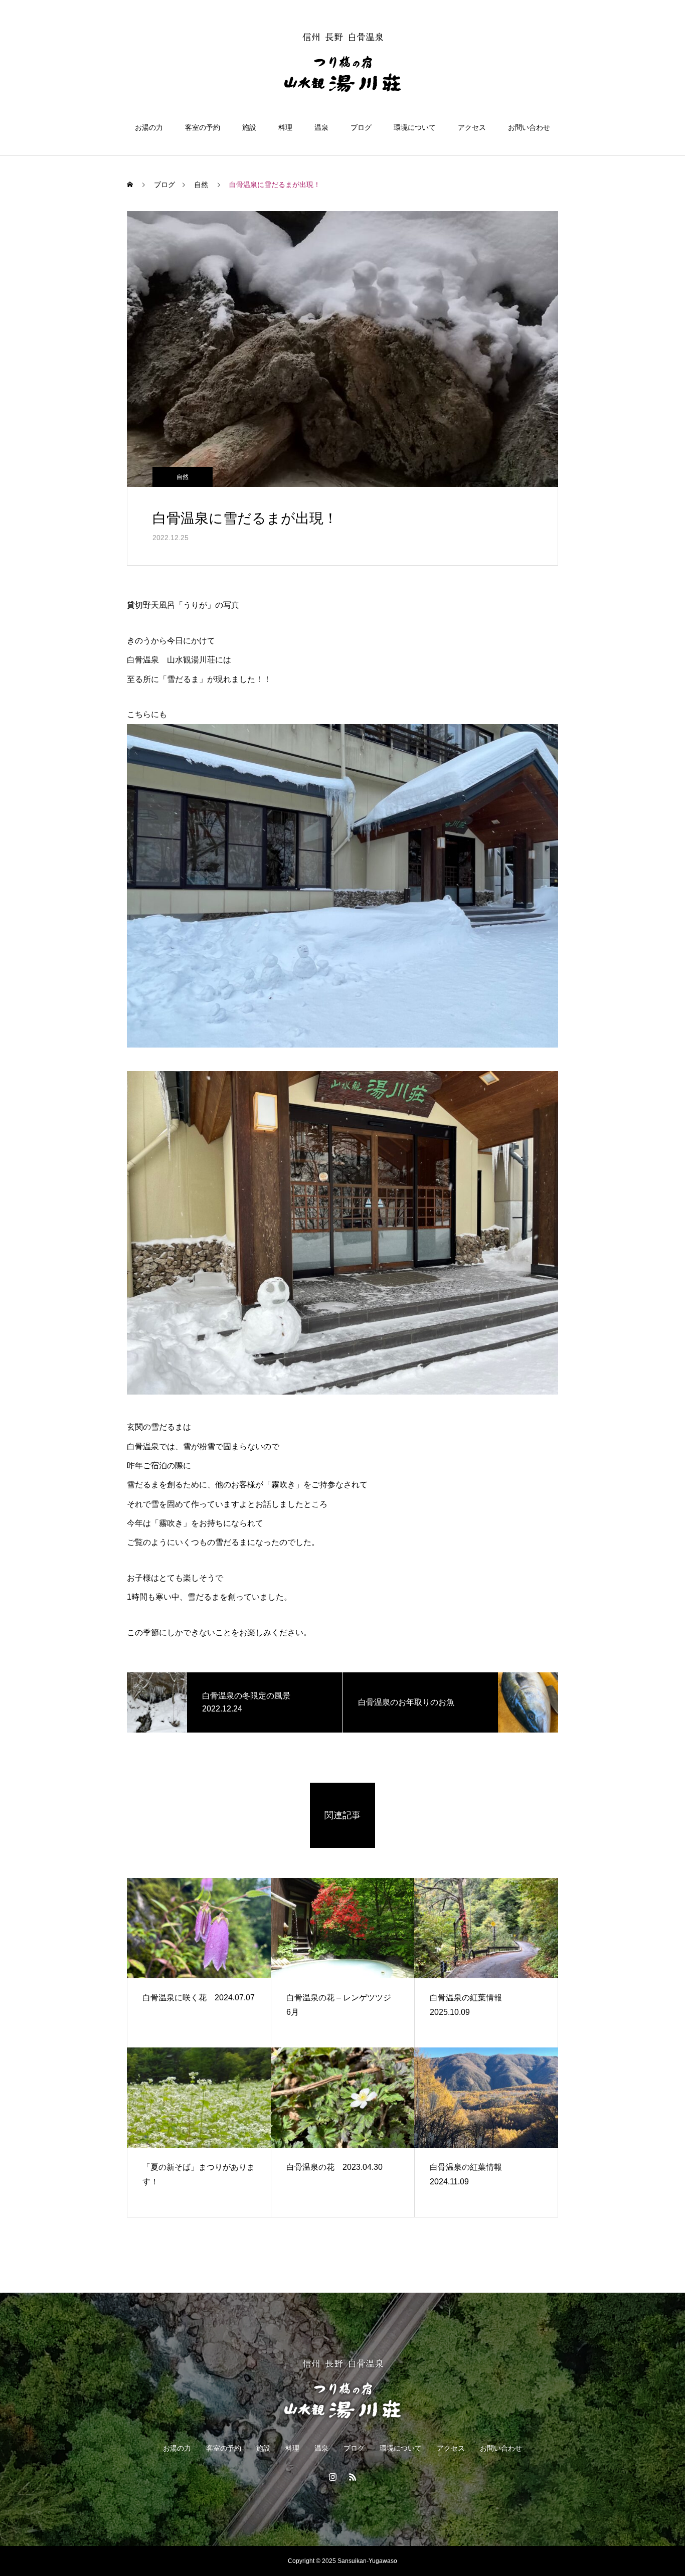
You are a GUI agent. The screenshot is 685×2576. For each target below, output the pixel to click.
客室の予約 (203, 127)
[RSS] (353, 2477)
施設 (249, 127)
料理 (285, 127)
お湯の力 (149, 127)
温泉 (321, 127)
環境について (415, 127)
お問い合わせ (529, 127)
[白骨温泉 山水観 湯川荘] (342, 62)
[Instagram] (332, 2477)
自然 (183, 477)
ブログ (361, 127)
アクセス (472, 127)
